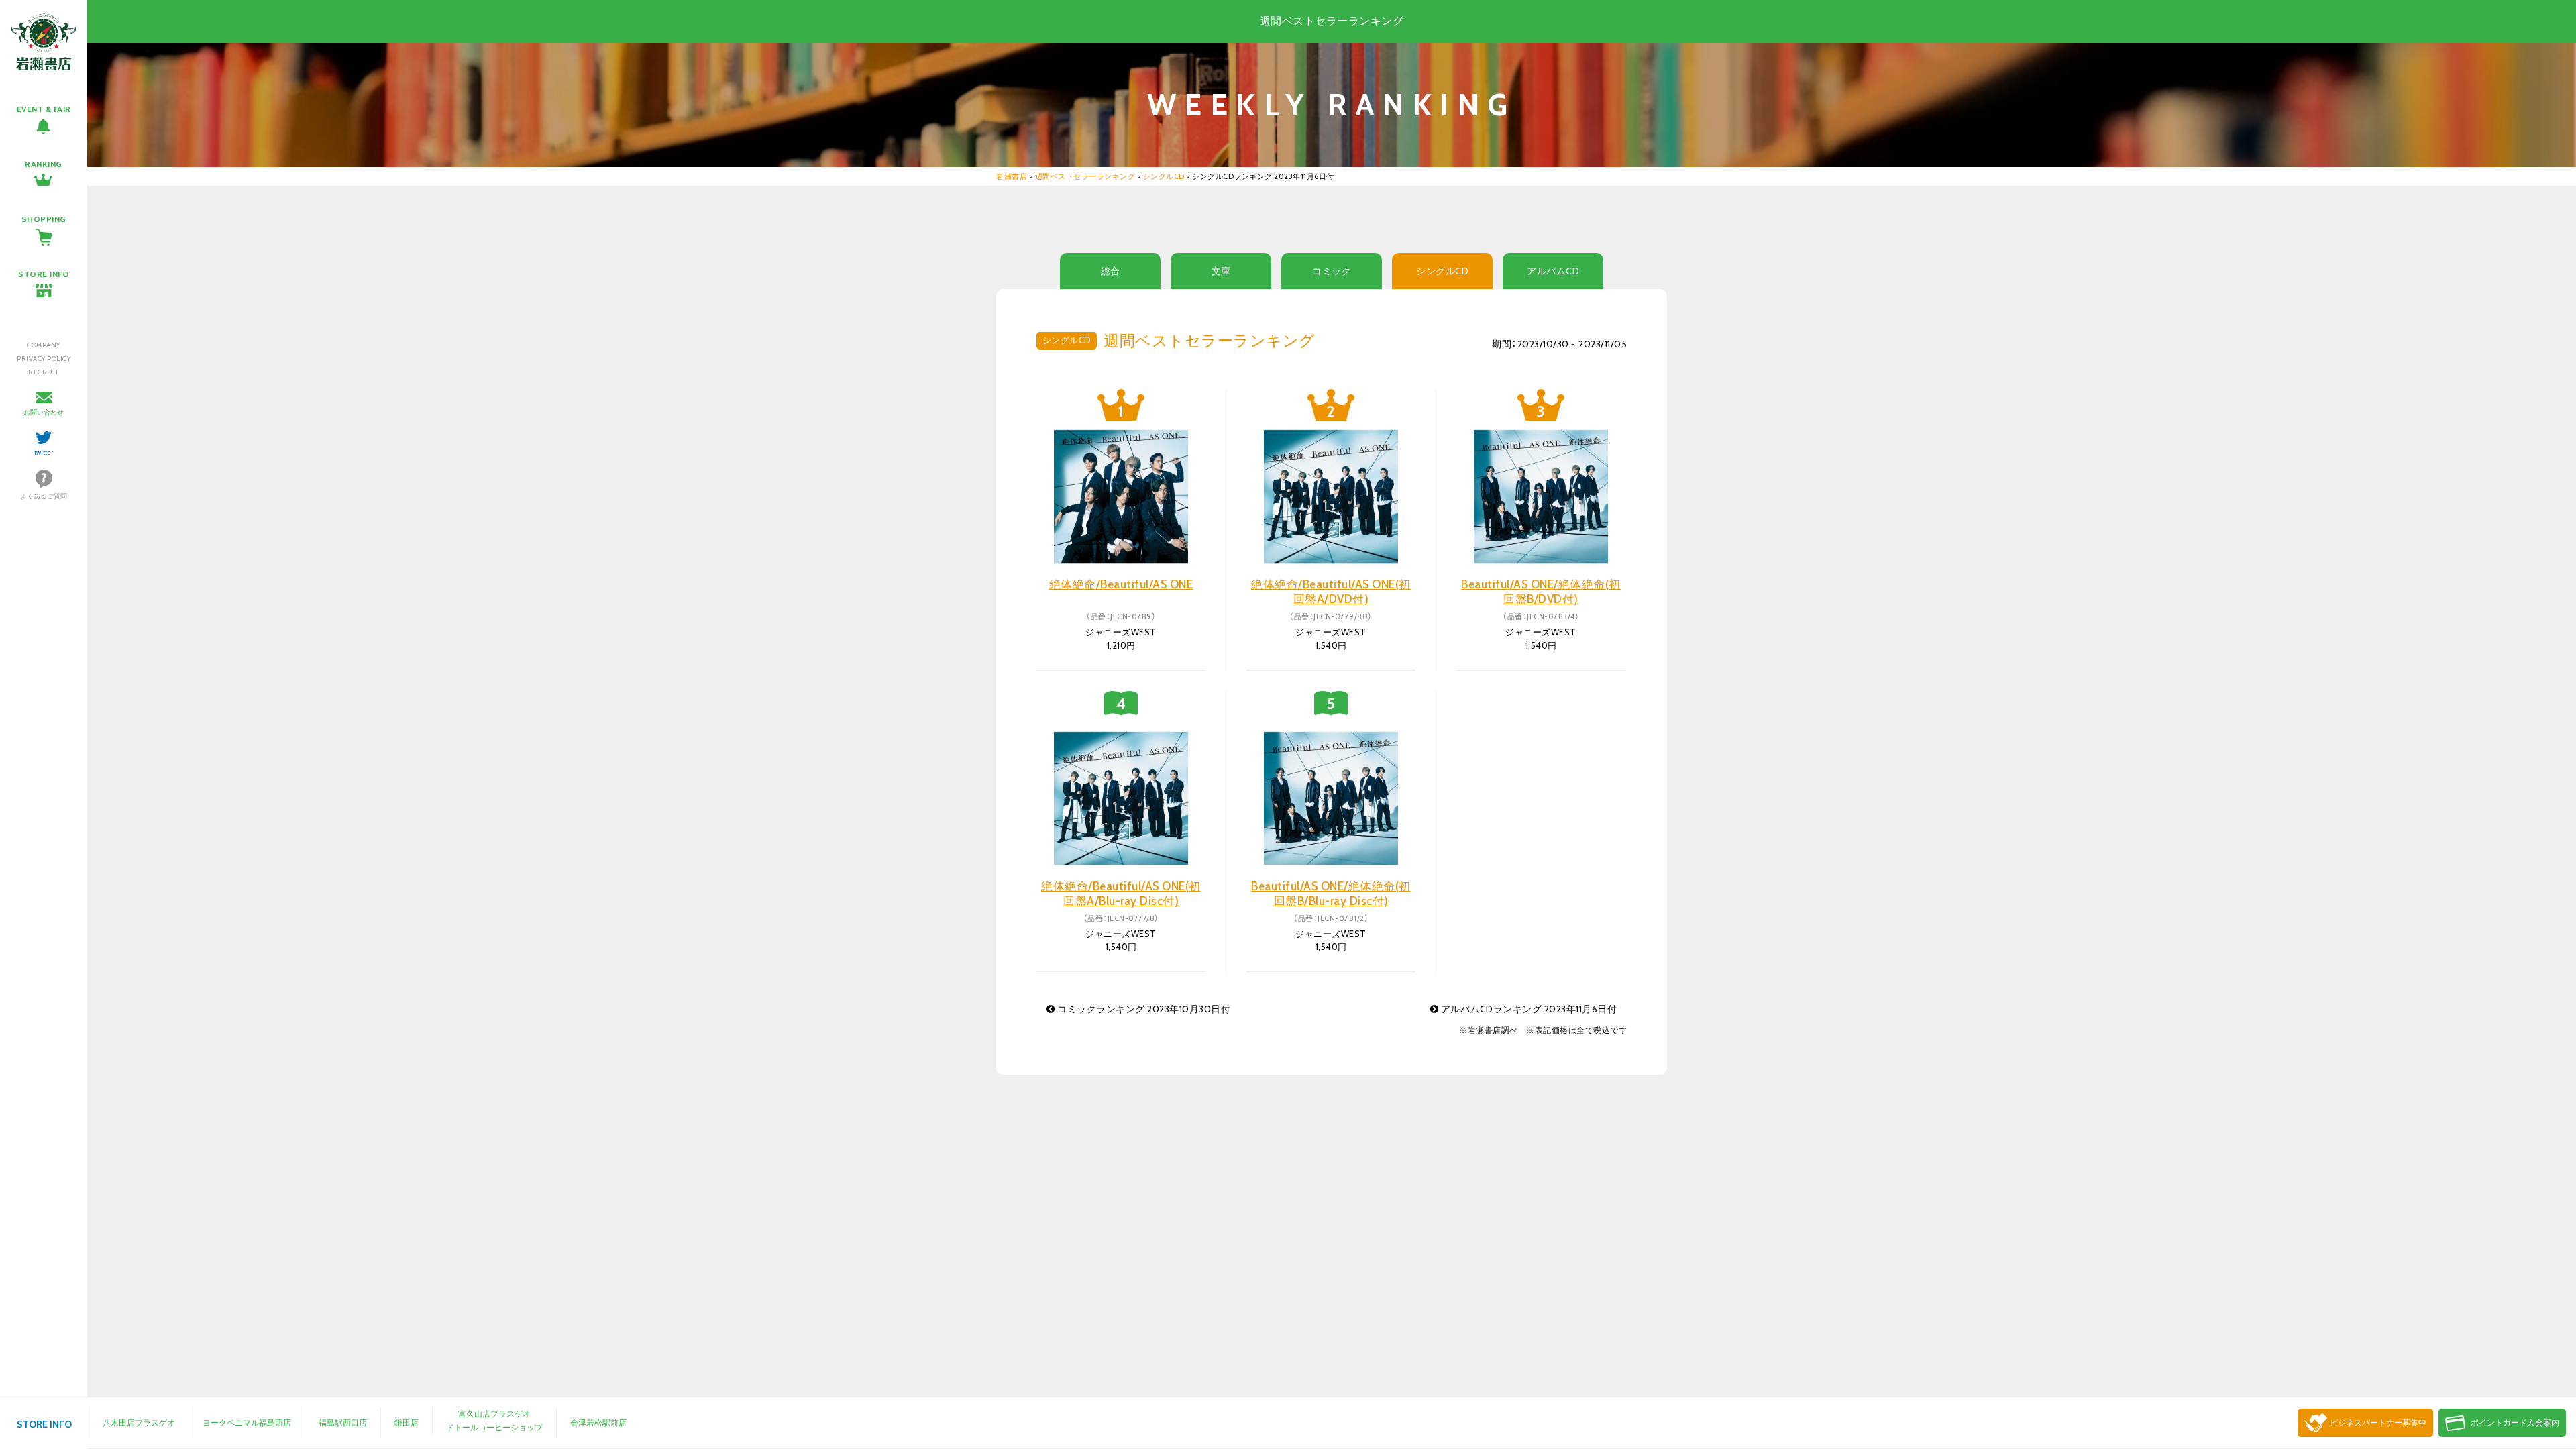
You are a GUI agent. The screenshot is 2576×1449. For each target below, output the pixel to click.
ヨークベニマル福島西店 (247, 1423)
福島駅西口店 (343, 1423)
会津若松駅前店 (598, 1423)
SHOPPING (44, 219)
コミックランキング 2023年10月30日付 (1143, 1009)
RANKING (44, 164)
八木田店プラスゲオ (139, 1423)
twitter (44, 452)
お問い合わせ (44, 412)
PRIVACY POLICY (44, 359)
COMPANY (44, 345)
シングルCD (1442, 271)
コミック (1332, 271)
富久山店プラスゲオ (494, 1414)
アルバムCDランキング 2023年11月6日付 (1527, 1009)
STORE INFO (44, 274)
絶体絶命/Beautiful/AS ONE (1121, 584)
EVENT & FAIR (44, 109)
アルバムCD (1553, 271)
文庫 (1221, 271)
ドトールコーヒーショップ (494, 1427)
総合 (1111, 271)
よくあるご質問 (44, 496)
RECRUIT (44, 372)
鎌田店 (407, 1423)
